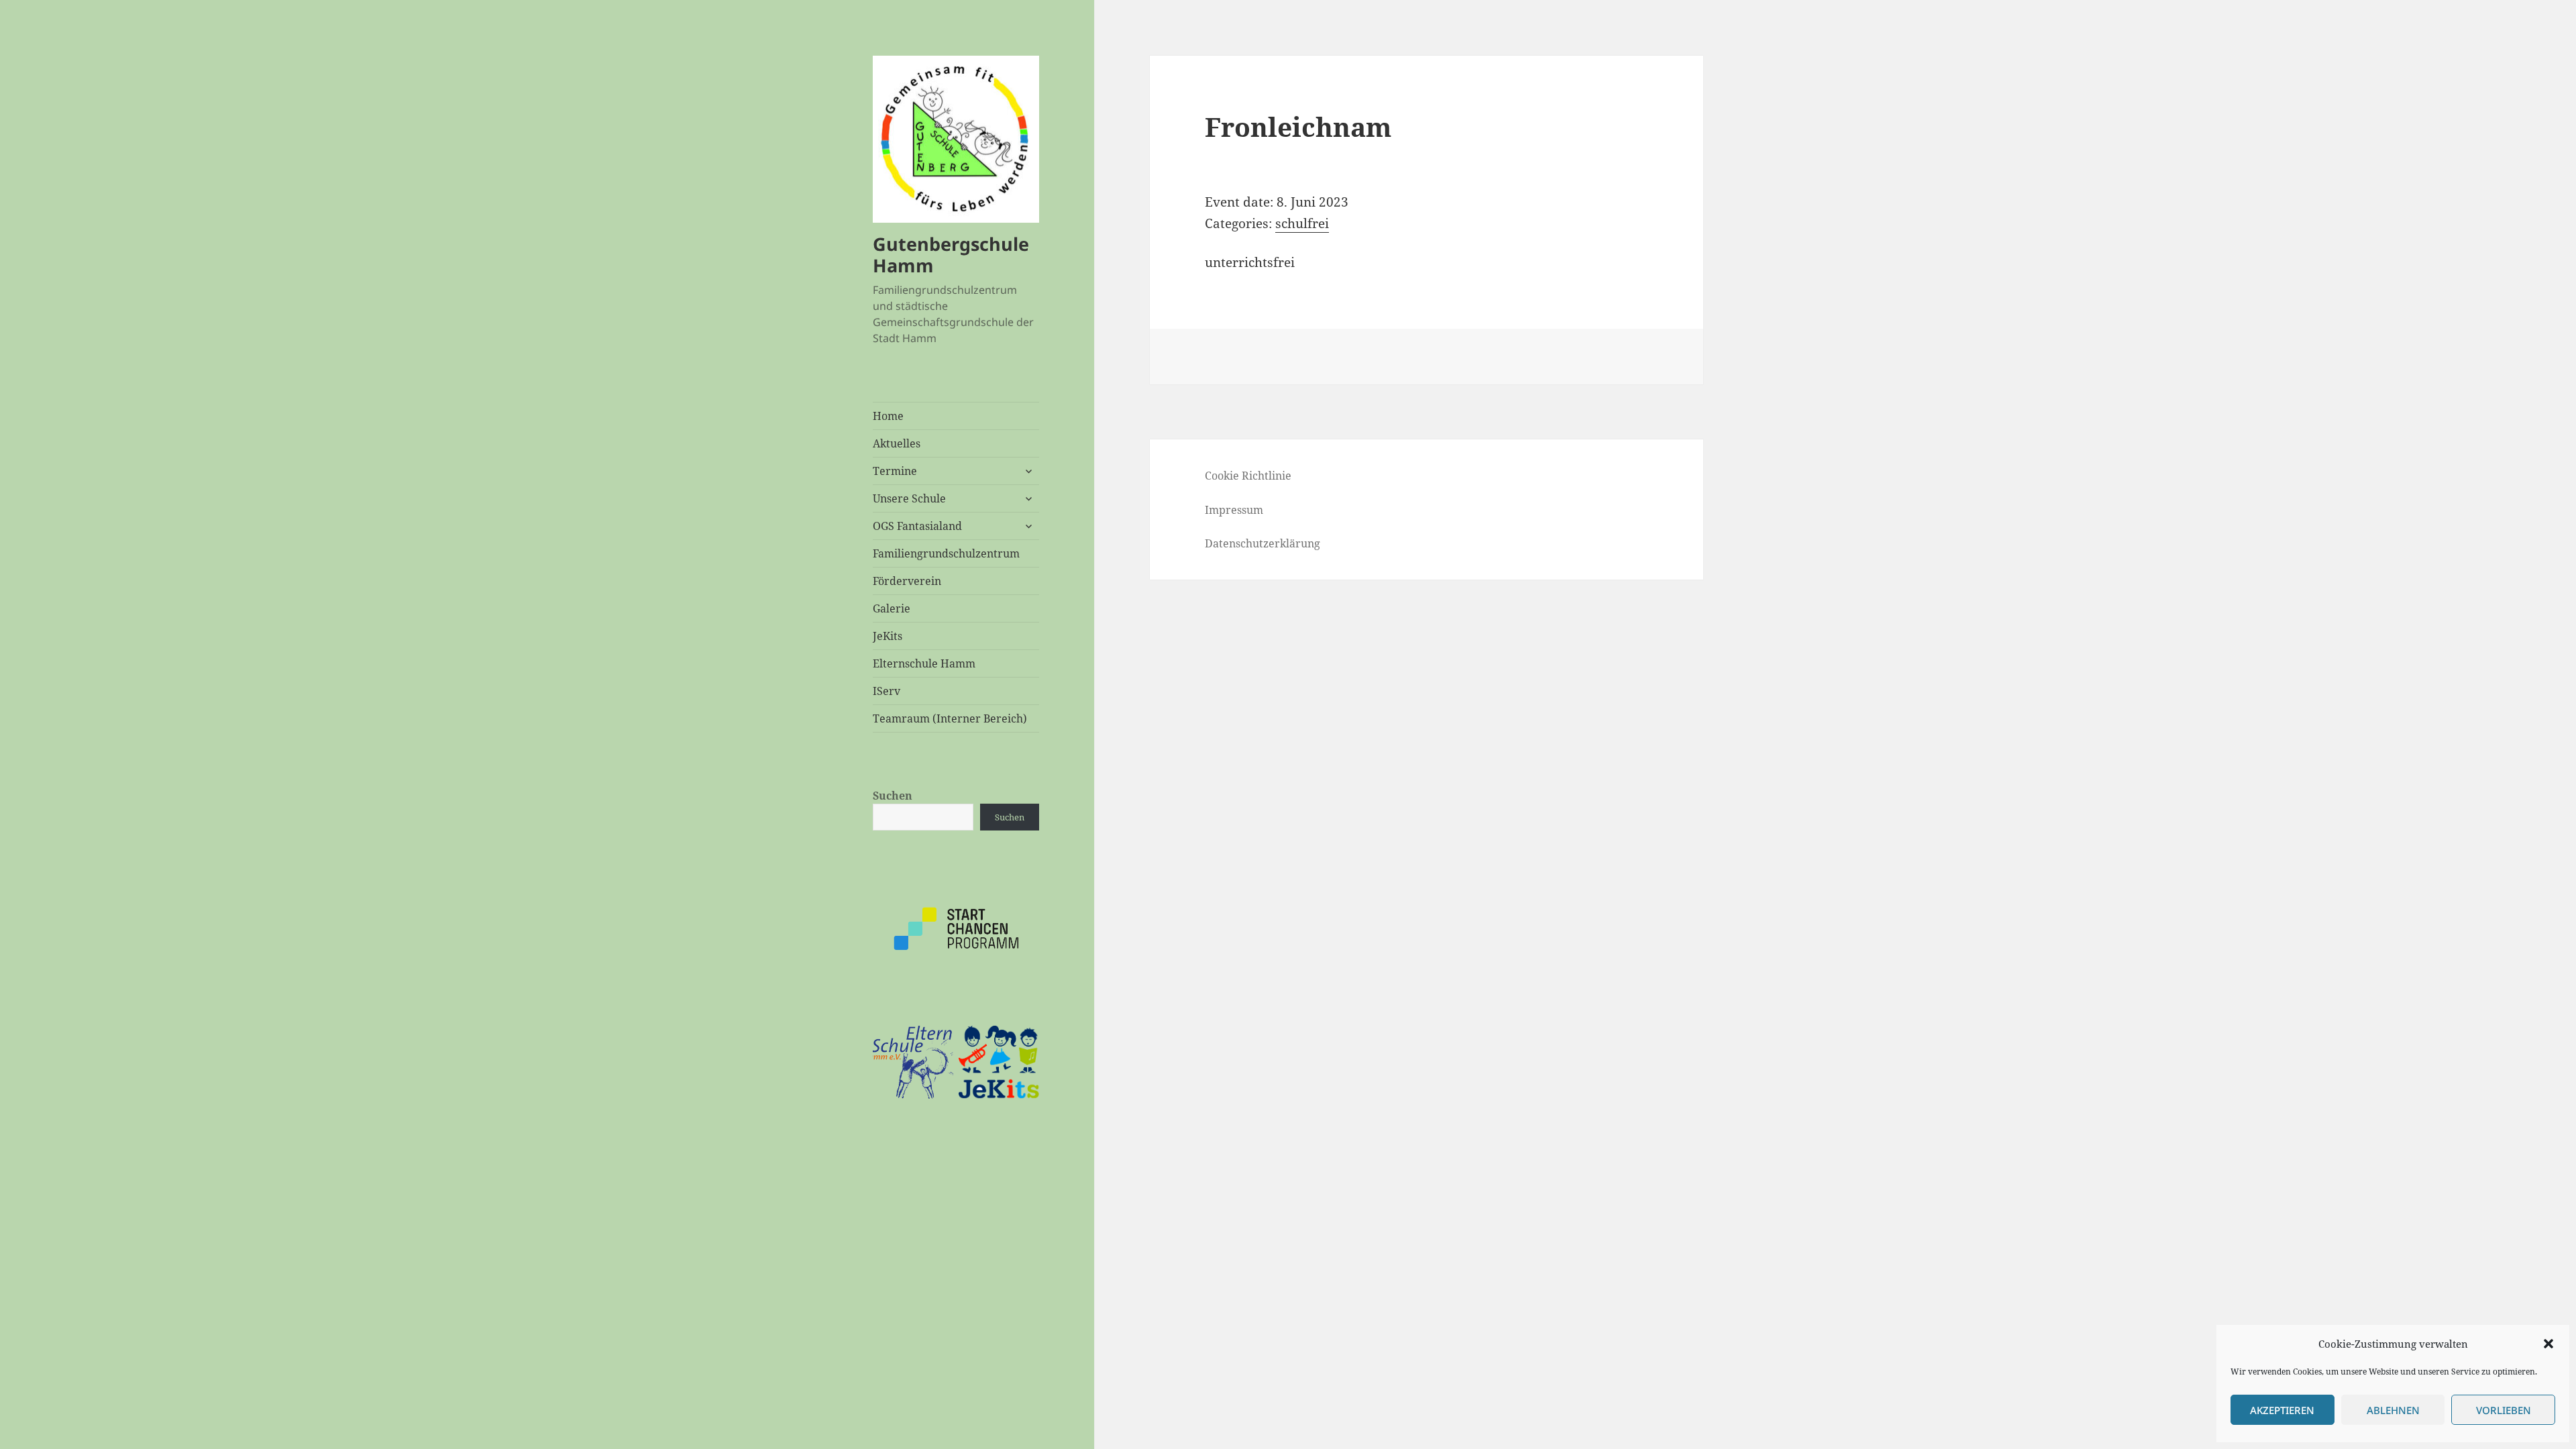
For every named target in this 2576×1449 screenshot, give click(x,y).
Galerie (892, 608)
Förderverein (907, 581)
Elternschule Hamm (924, 663)
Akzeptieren (2282, 1410)
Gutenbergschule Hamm (951, 255)
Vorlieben (2504, 1410)
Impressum (1234, 510)
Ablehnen (2393, 1410)
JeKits (888, 636)
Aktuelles (897, 443)
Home (888, 416)
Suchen (893, 796)
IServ (887, 691)
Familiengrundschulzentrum (946, 553)
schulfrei (1302, 223)
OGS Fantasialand (917, 526)
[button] (2548, 1344)
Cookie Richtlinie (1248, 476)
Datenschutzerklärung (1263, 543)
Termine (895, 471)
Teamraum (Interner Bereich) (950, 718)
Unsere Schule (909, 498)
